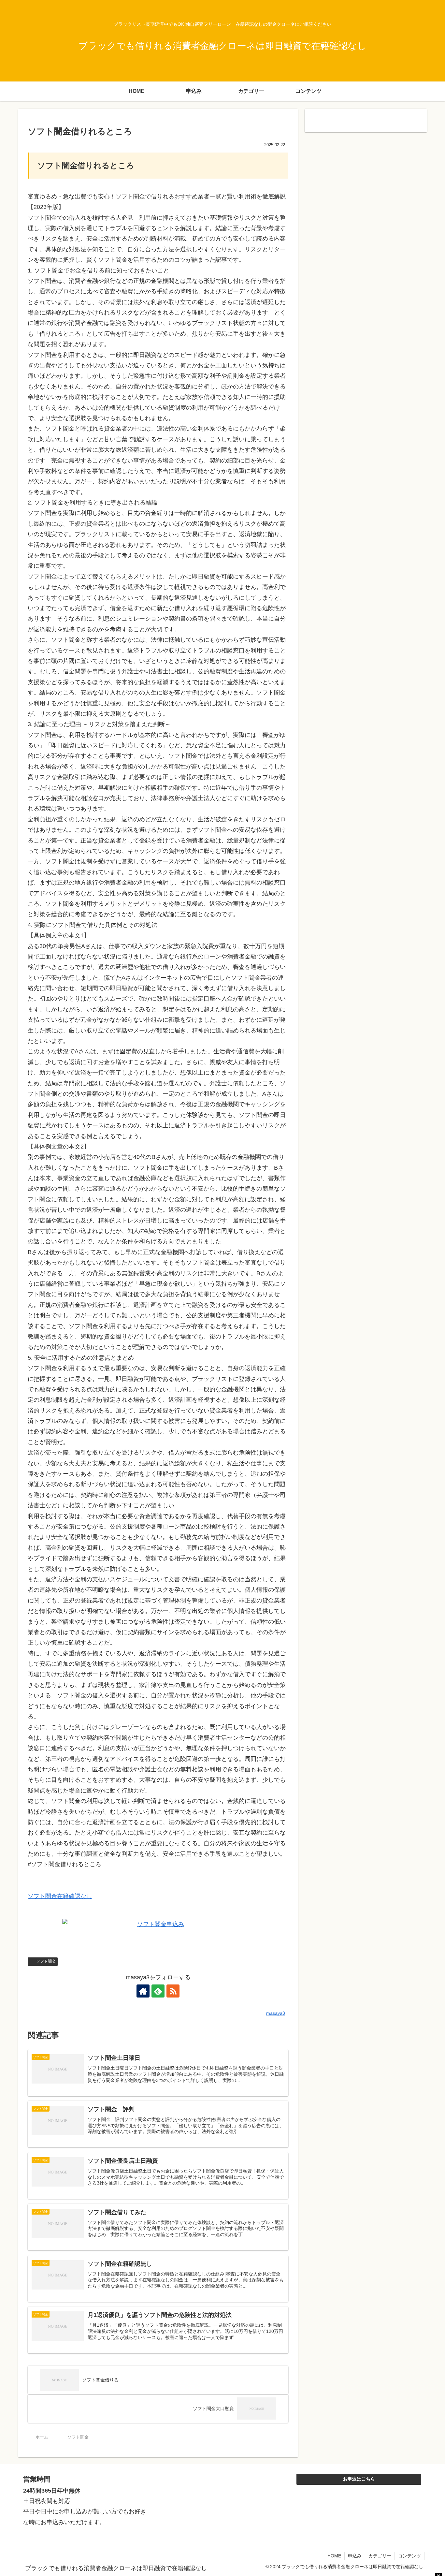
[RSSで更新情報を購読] (173, 1991)
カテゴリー (380, 2556)
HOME (334, 2556)
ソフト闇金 (46, 1961)
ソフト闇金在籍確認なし (60, 1896)
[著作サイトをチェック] (143, 1991)
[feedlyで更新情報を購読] (158, 1991)
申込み (355, 2556)
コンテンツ (409, 2556)
